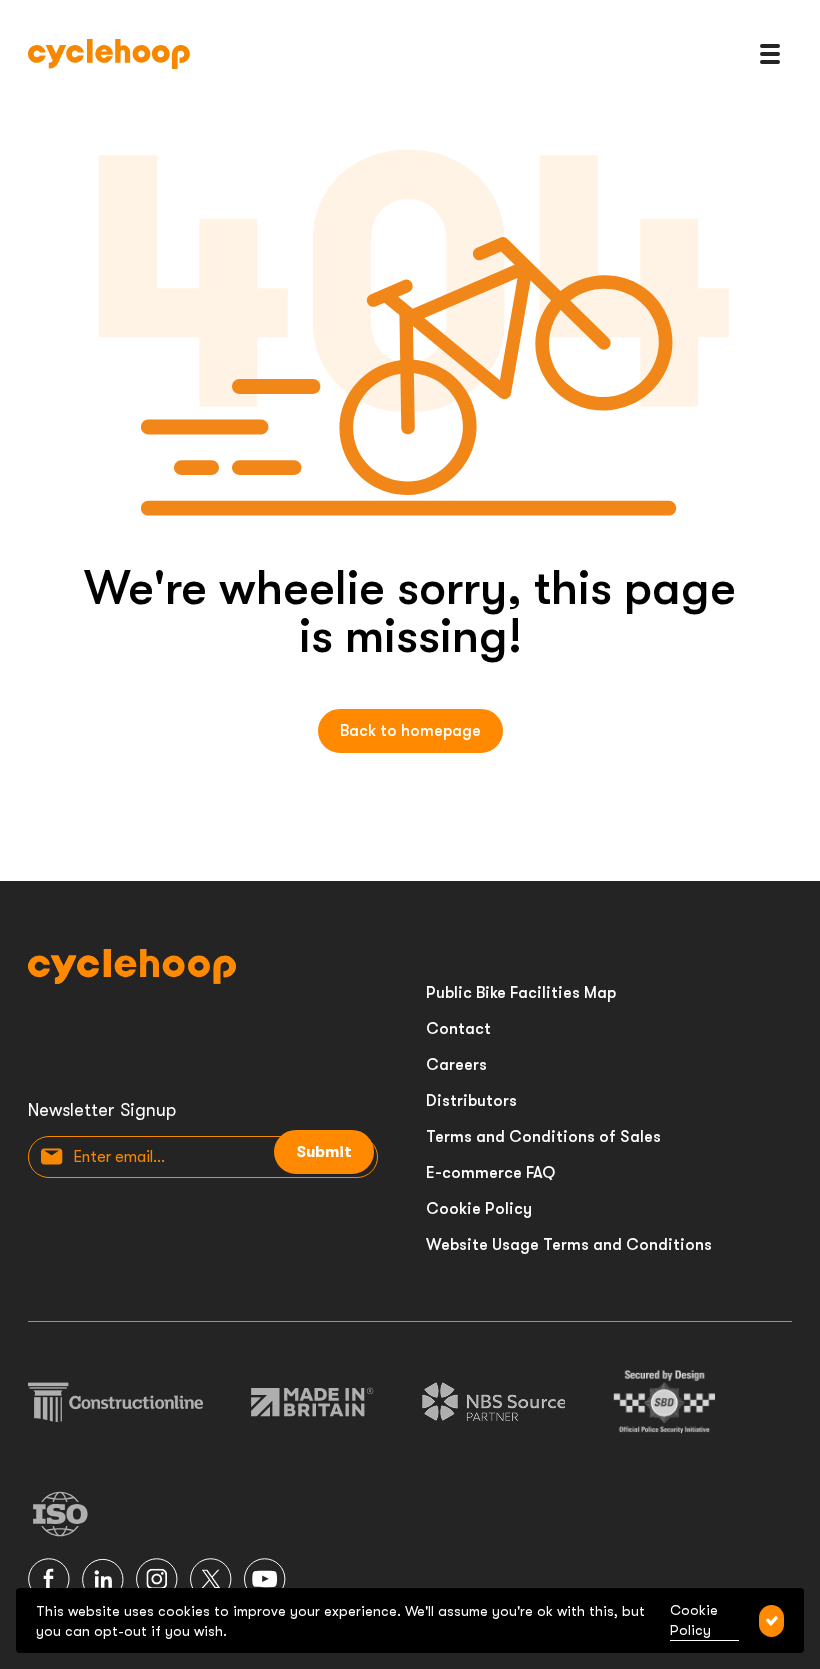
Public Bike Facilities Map (521, 993)
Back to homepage (410, 731)
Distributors (471, 1101)
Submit (324, 1152)
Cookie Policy (479, 1209)
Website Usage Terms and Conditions (569, 1245)
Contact (458, 1029)
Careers (456, 1065)
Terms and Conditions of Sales (543, 1137)
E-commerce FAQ (490, 1173)
